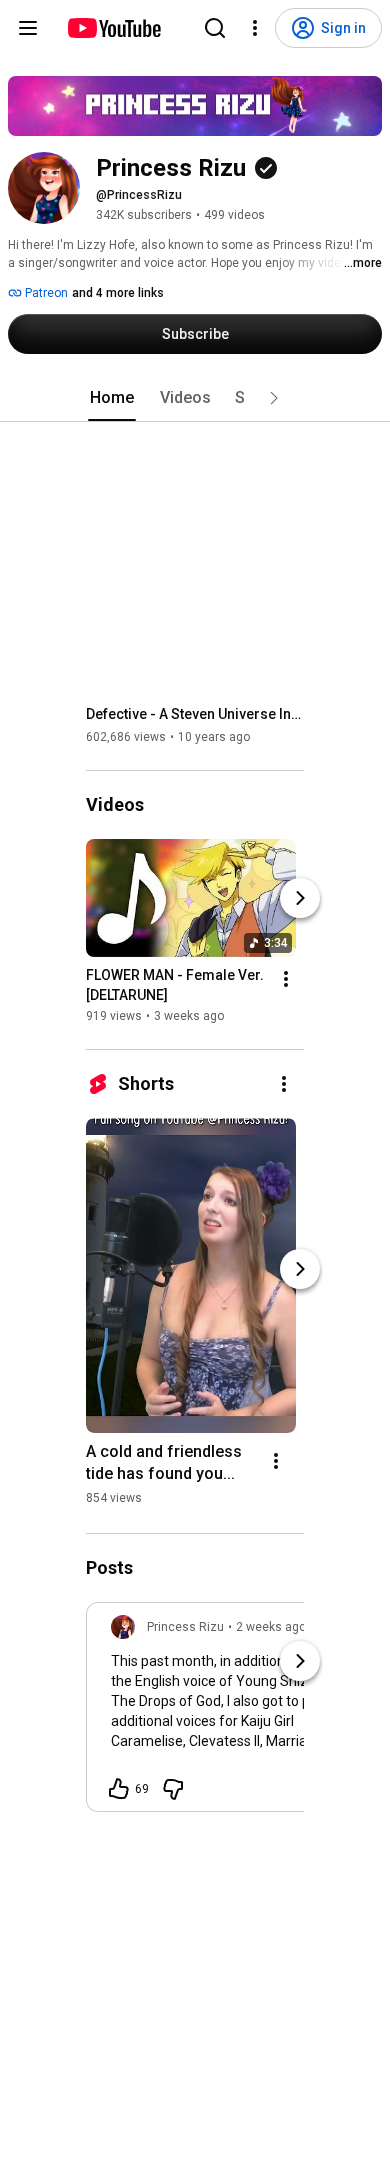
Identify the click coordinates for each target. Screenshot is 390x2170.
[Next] (300, 898)
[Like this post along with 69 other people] (119, 1789)
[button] (274, 398)
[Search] (215, 28)
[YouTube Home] (113, 28)
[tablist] (195, 398)
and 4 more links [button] (118, 293)
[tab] (112, 398)
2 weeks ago (271, 1627)
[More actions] (286, 979)
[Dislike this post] (173, 1789)
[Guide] (28, 28)
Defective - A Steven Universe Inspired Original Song (195, 714)
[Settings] (255, 28)
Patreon (45, 293)
